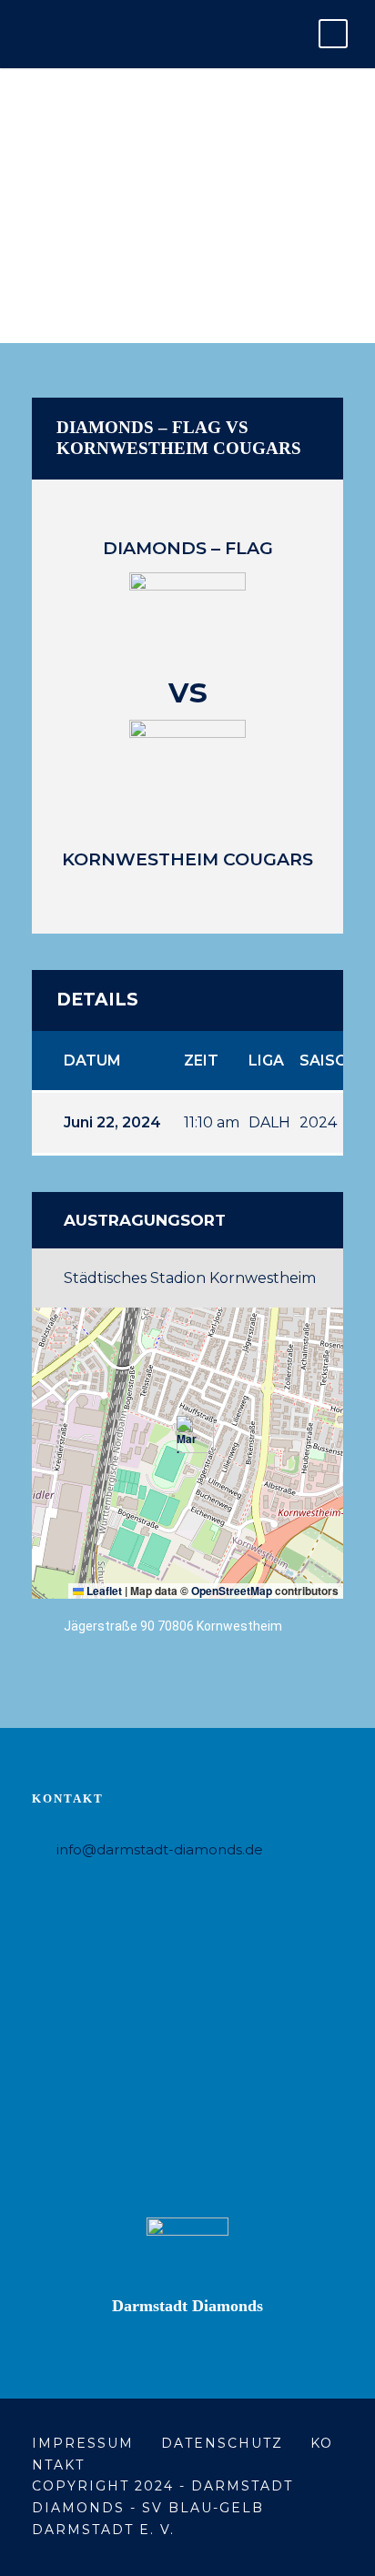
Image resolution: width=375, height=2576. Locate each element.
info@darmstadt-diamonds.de (160, 1849)
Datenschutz (222, 2443)
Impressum (83, 2443)
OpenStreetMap (232, 1591)
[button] (188, 1434)
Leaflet (103, 1591)
